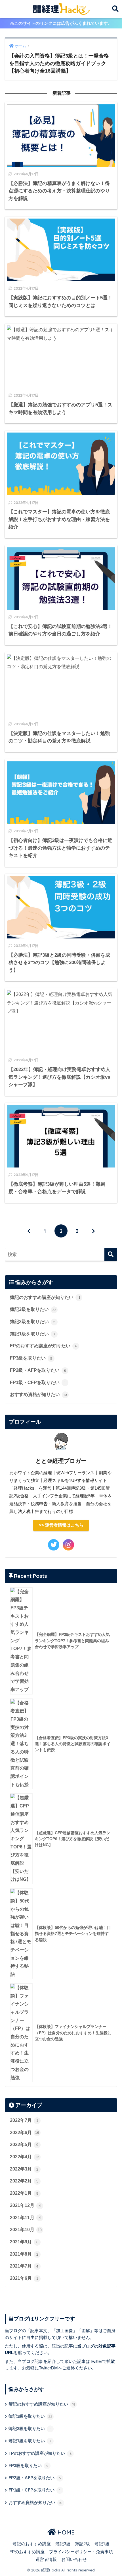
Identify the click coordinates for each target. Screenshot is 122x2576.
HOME (65, 2532)
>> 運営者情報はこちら (61, 1525)
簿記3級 (63, 2544)
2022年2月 (24, 2181)
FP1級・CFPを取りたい (38, 1382)
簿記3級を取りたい (33, 1309)
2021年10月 (26, 2230)
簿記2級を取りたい (33, 1322)
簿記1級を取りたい (32, 1334)
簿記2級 (82, 2544)
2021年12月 (25, 2205)
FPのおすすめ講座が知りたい (43, 1346)
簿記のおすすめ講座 (32, 2544)
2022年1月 (24, 2193)
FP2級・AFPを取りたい (38, 1370)
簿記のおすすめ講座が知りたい (45, 1297)
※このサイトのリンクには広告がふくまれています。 (61, 23)
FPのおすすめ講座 (27, 2552)
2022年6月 (25, 2133)
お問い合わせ (74, 2559)
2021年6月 (24, 2278)
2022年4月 (25, 2157)
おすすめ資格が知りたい (38, 1394)
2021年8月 (24, 2254)
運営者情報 (46, 2559)
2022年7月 (24, 2120)
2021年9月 (24, 2242)
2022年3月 (24, 2169)
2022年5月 (24, 2144)
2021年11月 (25, 2218)
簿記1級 (102, 2544)
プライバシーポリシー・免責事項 (81, 2552)
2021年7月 (24, 2266)
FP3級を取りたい (31, 1358)
